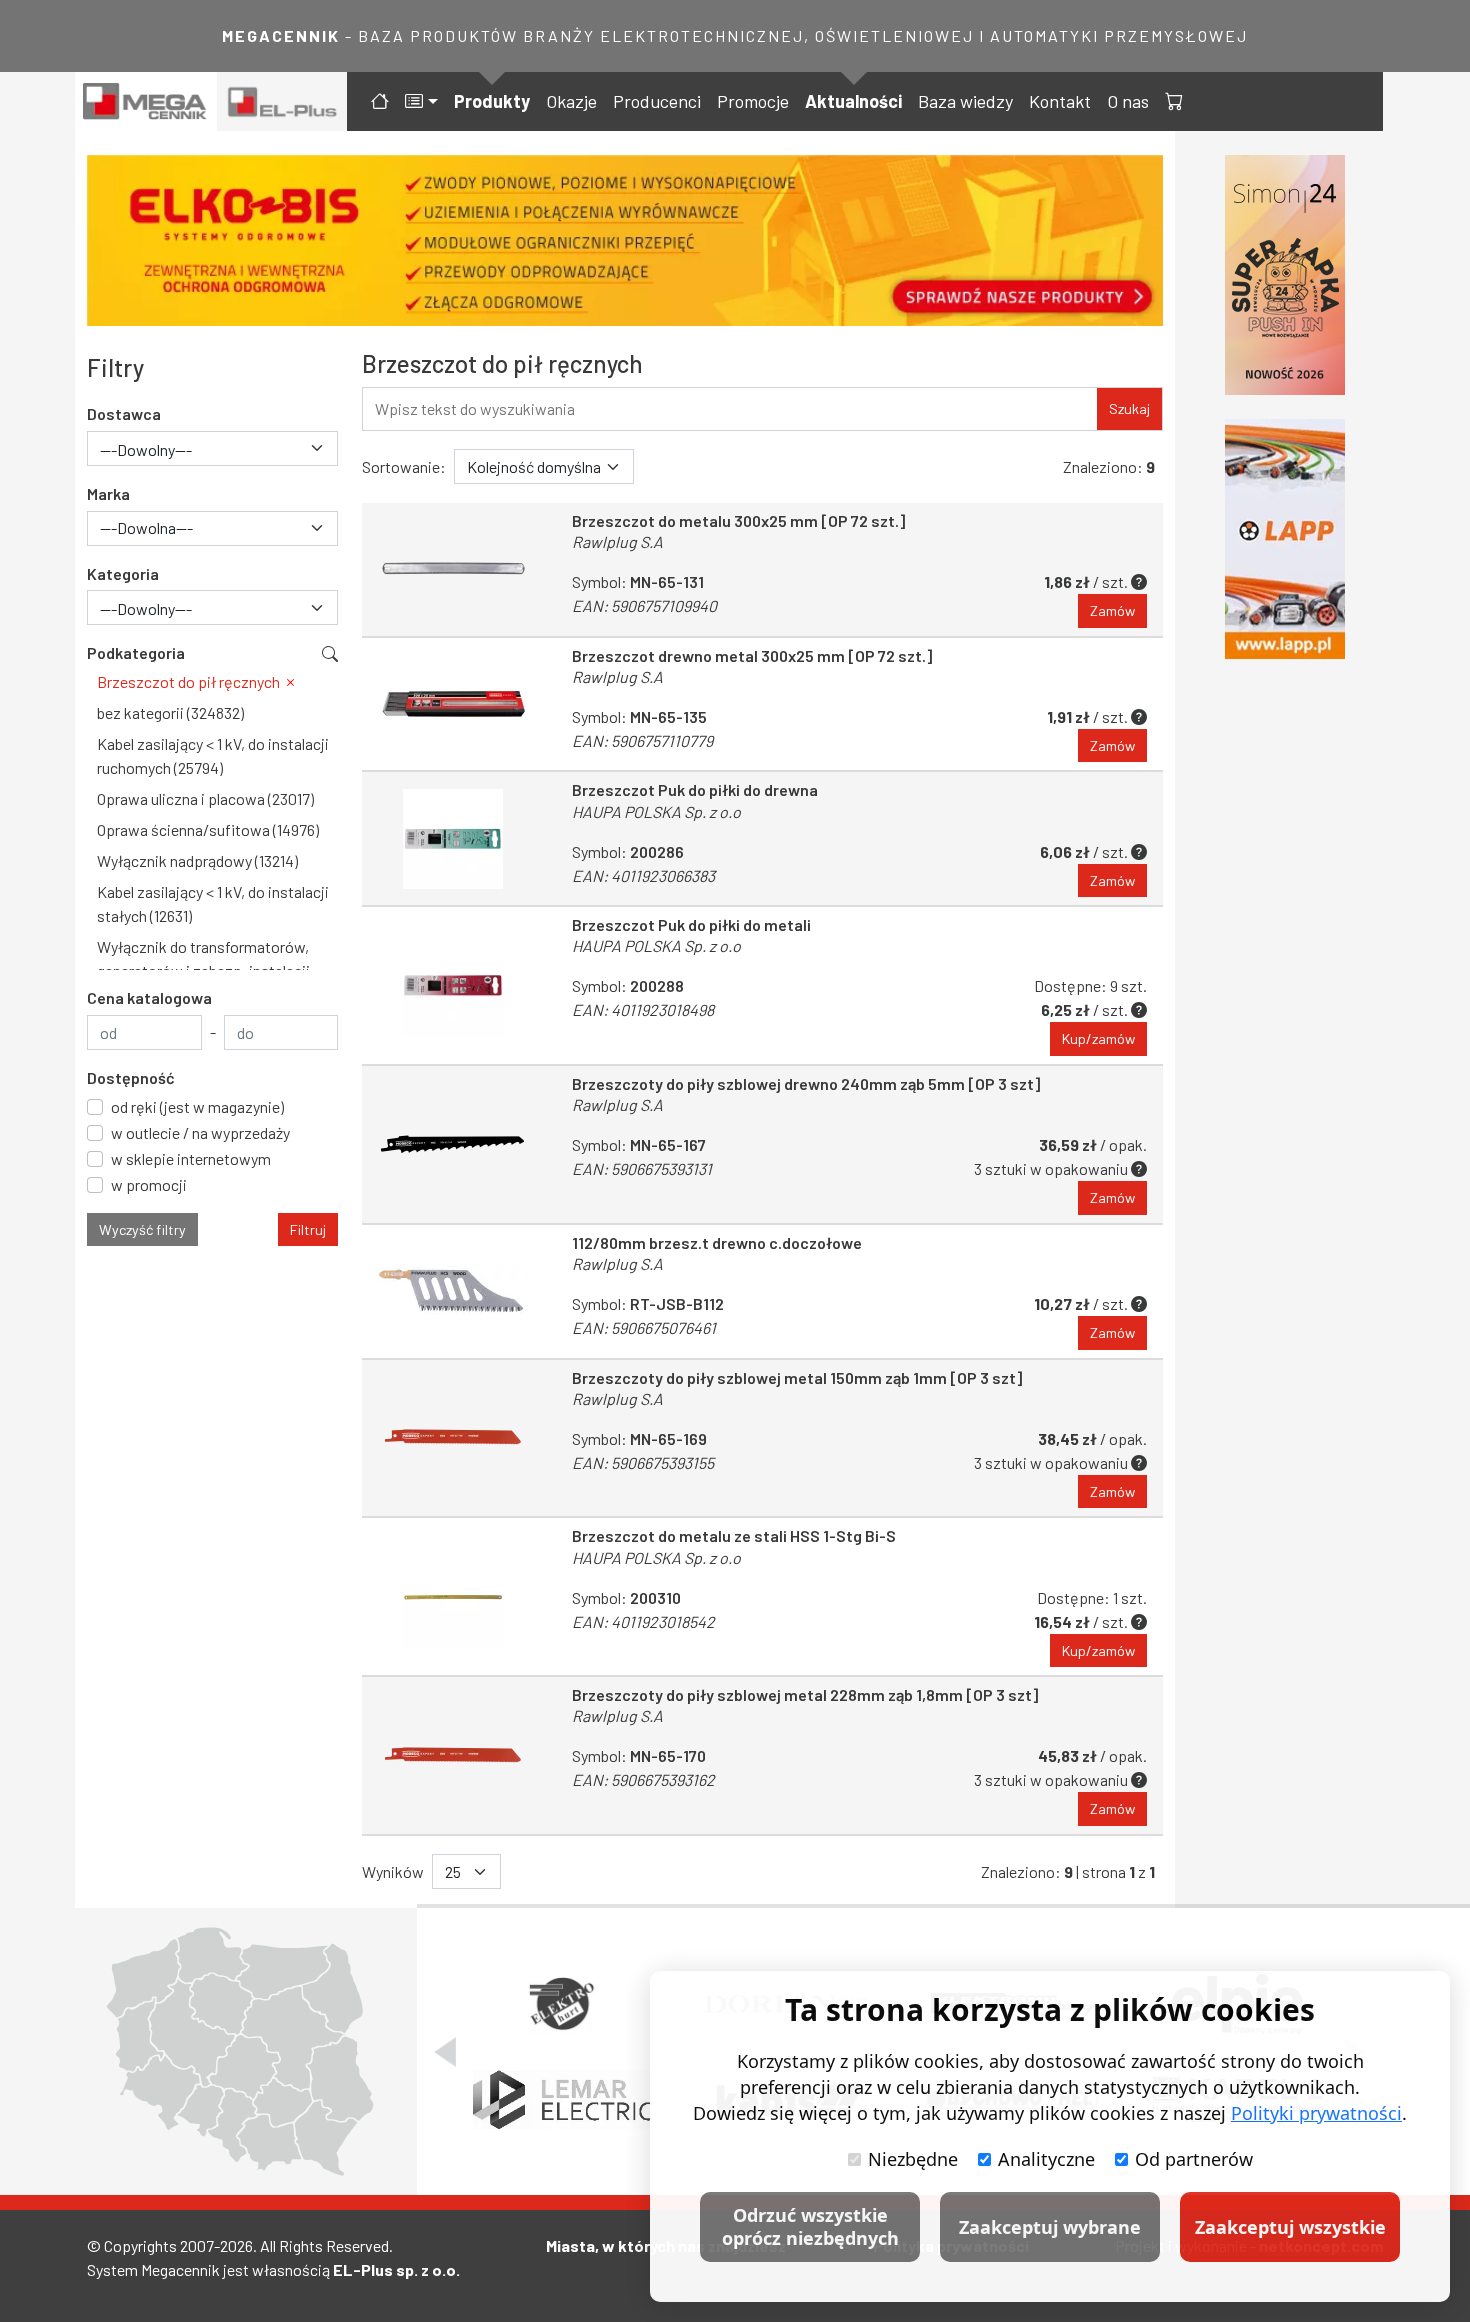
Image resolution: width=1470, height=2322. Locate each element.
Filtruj (308, 1229)
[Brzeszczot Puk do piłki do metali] (453, 985)
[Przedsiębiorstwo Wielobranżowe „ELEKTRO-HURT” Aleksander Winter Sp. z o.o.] (563, 2004)
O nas (1128, 101)
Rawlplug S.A (617, 541)
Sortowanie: (404, 466)
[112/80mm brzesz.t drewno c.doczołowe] (453, 1291)
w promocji (149, 1184)
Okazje (571, 101)
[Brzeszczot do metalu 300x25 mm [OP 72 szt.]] (453, 569)
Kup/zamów (1098, 1038)
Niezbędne (913, 2159)
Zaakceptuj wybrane (1050, 2227)
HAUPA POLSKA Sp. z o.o (656, 811)
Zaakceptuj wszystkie (1290, 2227)
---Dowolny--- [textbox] (146, 449)
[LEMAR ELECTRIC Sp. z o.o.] (562, 2100)
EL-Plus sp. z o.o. (396, 2269)
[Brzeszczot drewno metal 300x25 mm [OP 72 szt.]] (453, 704)
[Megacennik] (146, 101)
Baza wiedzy (965, 101)
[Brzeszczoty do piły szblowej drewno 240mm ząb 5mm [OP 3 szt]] (453, 1144)
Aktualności (853, 101)
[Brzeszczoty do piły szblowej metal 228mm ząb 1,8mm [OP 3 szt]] (453, 1755)
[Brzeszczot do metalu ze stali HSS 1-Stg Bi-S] (453, 1596)
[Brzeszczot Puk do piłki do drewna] (453, 838)
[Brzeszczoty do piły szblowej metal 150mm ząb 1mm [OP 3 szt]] (453, 1438)
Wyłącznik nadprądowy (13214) (197, 860)
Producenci (657, 101)
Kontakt (1060, 101)
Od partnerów (1194, 2159)
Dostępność (131, 1077)
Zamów (1112, 610)
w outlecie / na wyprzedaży (200, 1132)
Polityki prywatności (1316, 2113)
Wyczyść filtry (142, 1229)
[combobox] (212, 448)
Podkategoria (136, 652)
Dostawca (124, 413)
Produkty (492, 101)
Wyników (393, 1871)
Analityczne (1046, 2159)
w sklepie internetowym (191, 1158)
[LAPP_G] (1285, 539)
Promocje (753, 101)
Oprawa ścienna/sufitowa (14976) (208, 829)
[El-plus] (282, 101)
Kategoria (123, 573)
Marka (108, 493)
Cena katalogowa (149, 997)
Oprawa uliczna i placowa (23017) (205, 798)
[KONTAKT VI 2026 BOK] (1285, 275)
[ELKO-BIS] (625, 240)
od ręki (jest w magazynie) (197, 1106)
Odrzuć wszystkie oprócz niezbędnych (810, 2226)
